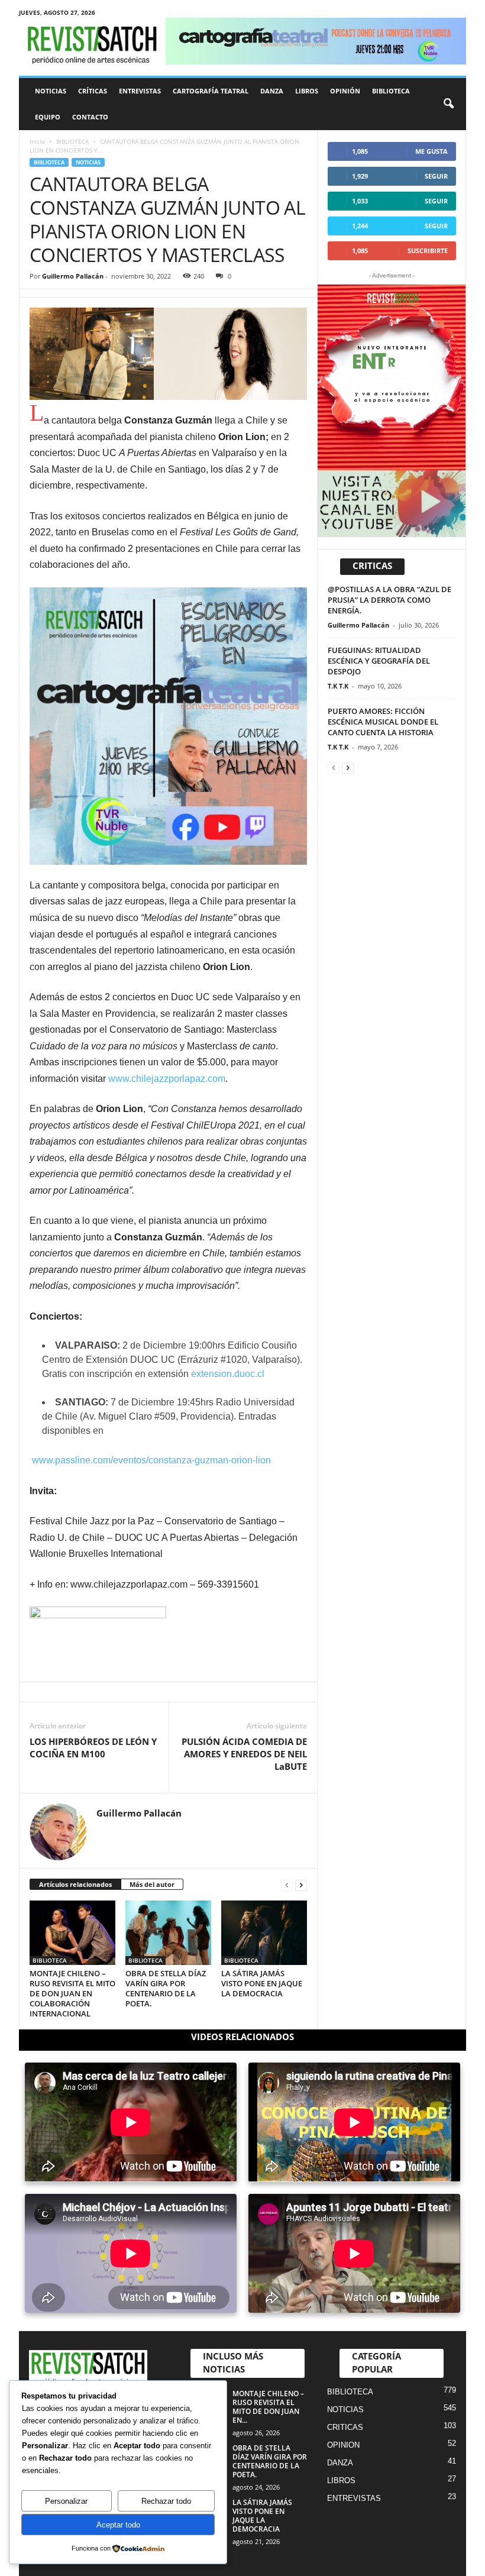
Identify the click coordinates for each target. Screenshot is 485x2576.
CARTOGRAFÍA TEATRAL (211, 91)
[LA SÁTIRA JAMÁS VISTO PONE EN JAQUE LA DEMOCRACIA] (264, 1932)
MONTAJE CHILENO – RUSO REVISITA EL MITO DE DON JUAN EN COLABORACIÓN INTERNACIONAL (72, 1993)
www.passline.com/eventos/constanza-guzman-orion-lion (151, 1460)
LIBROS (307, 91)
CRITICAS (345, 2427)
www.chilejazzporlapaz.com (167, 1079)
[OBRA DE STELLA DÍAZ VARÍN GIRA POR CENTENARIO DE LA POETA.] (168, 1932)
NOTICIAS (51, 91)
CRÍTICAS (93, 91)
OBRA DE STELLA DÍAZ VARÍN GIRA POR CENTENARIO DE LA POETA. (166, 1988)
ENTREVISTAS (140, 91)
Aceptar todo (118, 2525)
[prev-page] (287, 1885)
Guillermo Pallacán (73, 276)
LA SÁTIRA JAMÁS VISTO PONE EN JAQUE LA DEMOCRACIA (262, 1983)
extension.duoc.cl (228, 1374)
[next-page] (301, 1885)
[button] (448, 104)
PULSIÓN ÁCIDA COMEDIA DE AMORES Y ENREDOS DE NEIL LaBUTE (244, 1754)
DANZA (272, 91)
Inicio (37, 141)
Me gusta (431, 151)
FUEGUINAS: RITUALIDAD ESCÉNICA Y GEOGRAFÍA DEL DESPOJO (379, 661)
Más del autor (152, 1884)
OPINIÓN (345, 91)
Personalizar (66, 2501)
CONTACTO (90, 117)
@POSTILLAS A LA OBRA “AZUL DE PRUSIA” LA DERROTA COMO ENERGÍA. (389, 600)
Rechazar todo (166, 2501)
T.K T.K (338, 686)
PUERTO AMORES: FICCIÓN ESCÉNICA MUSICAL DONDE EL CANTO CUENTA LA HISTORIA (383, 722)
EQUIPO (48, 117)
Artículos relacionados (75, 1884)
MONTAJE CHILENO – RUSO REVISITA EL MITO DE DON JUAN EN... (268, 2407)
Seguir (436, 176)
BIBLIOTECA (391, 91)
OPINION (343, 2445)
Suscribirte (428, 251)
